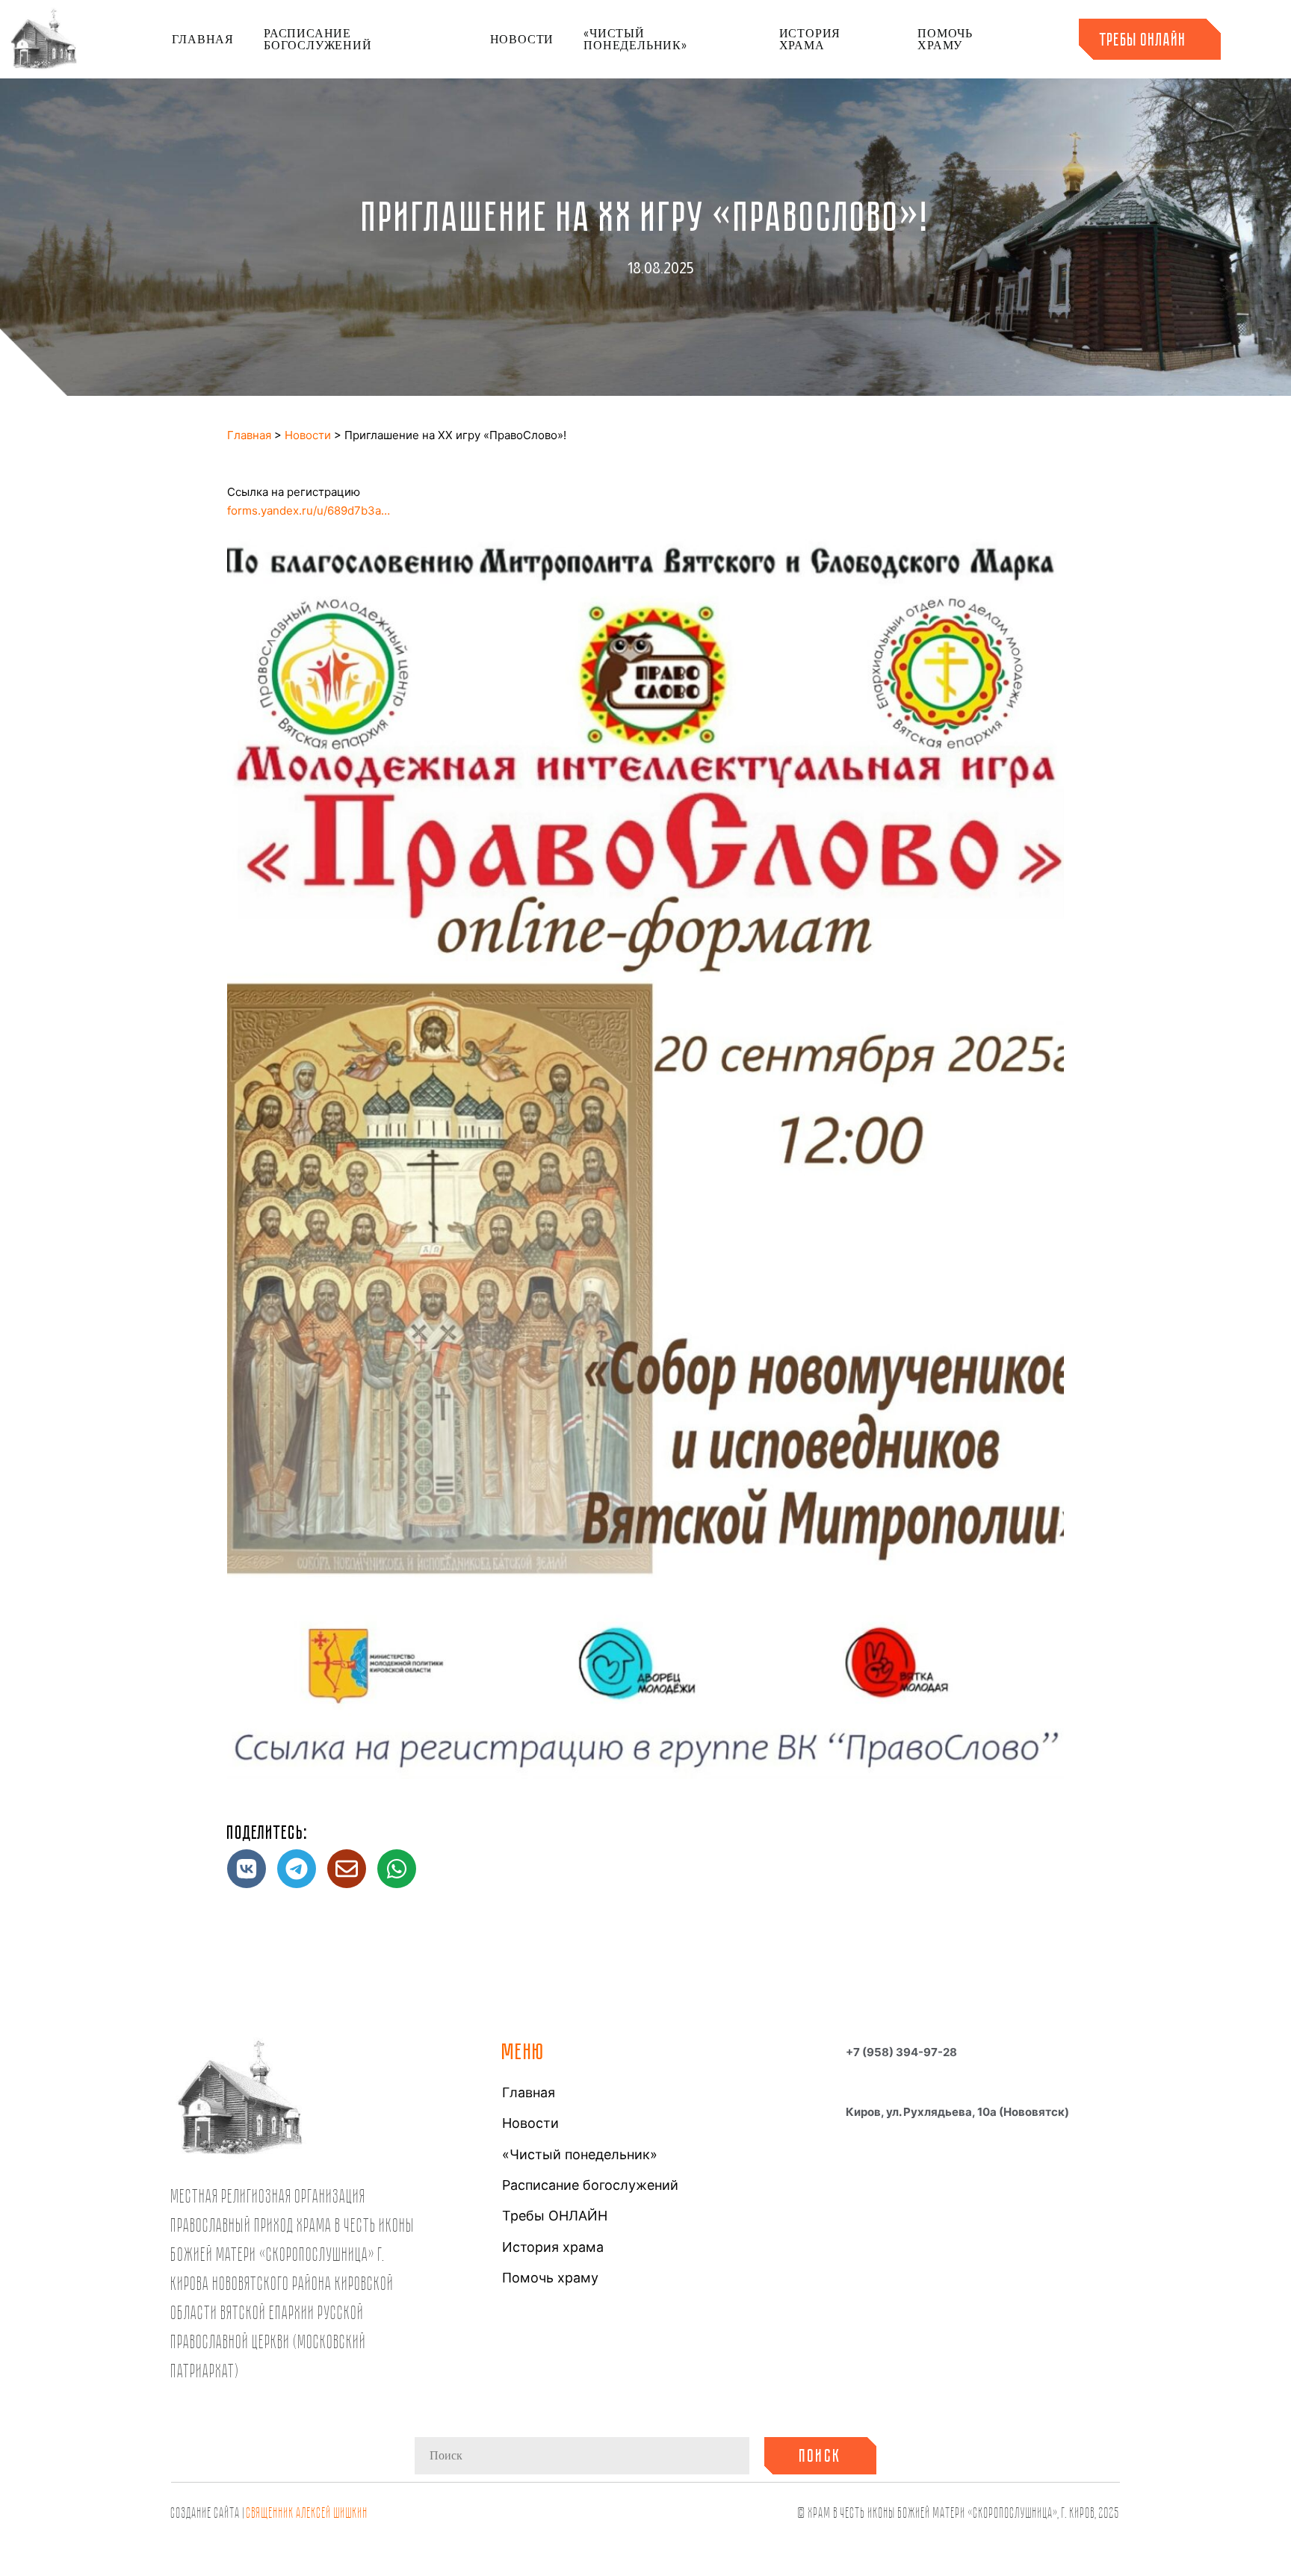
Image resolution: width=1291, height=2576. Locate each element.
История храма (810, 39)
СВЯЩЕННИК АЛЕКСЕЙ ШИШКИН (307, 2512)
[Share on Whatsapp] (397, 1869)
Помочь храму (945, 39)
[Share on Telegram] (297, 1869)
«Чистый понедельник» (635, 39)
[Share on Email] (347, 1869)
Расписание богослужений (318, 39)
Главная (203, 39)
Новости (522, 39)
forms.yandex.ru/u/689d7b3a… (309, 510)
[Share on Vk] (247, 1869)
